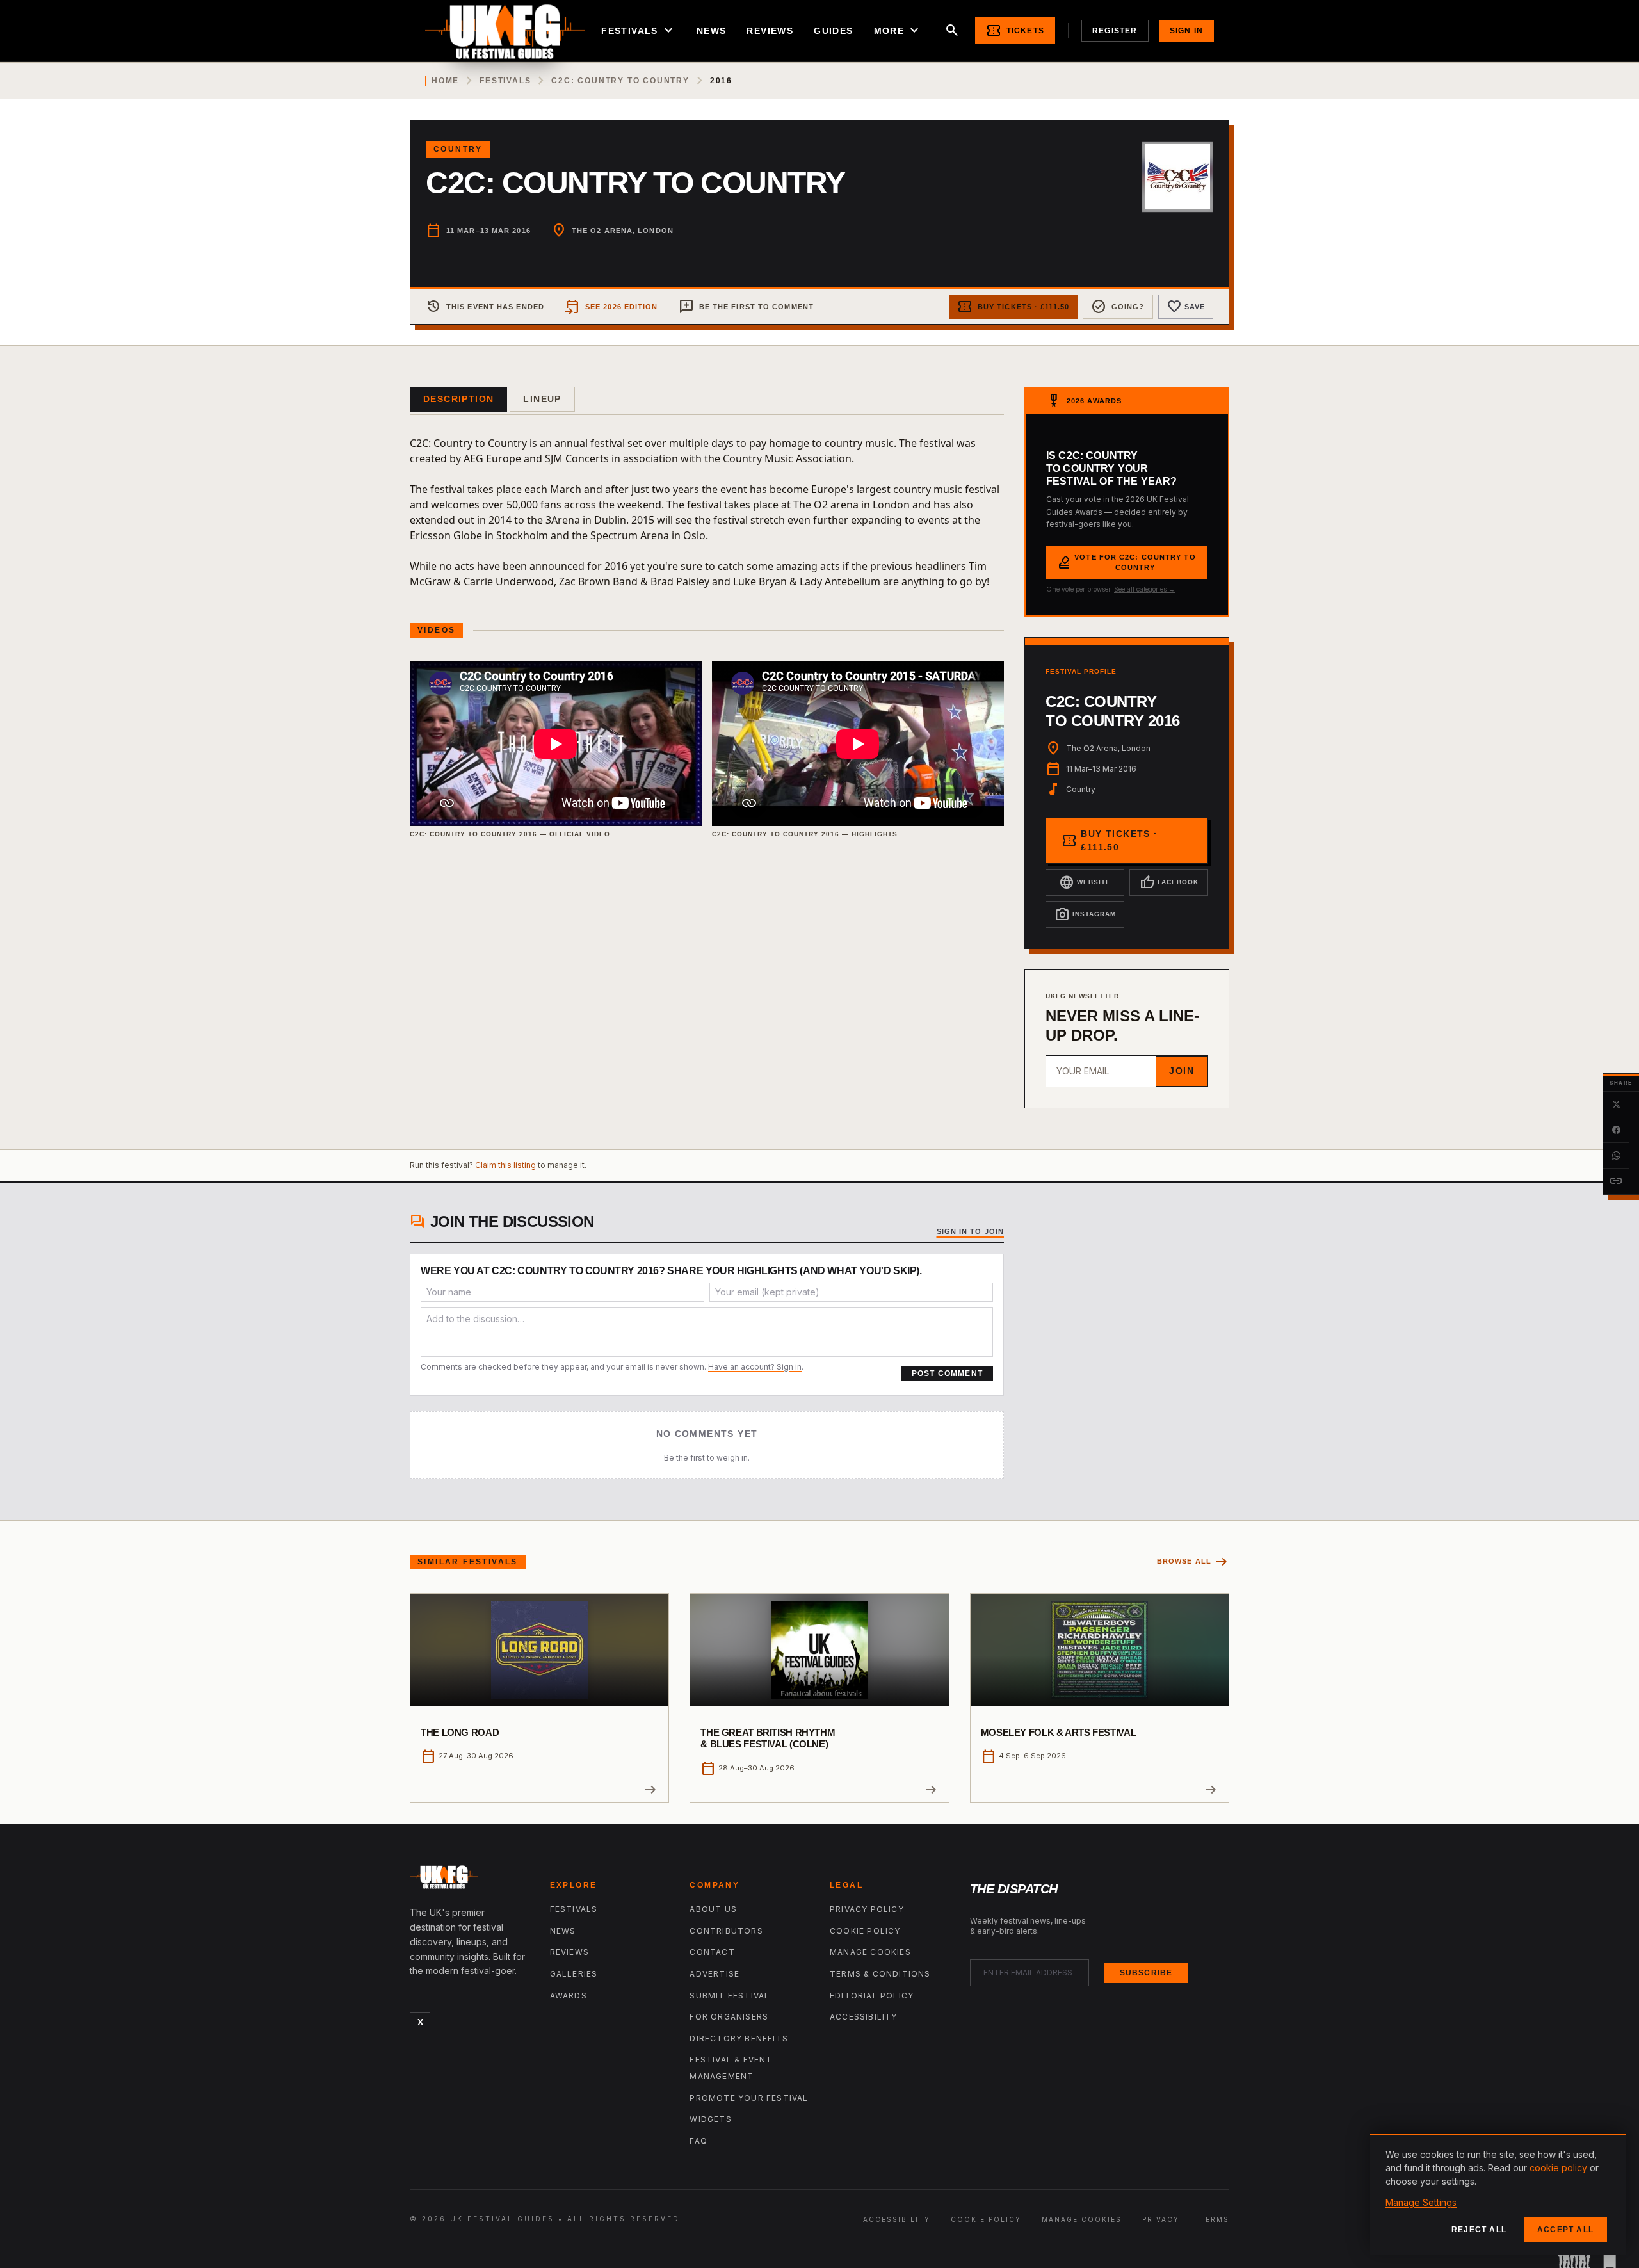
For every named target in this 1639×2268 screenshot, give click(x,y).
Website (1085, 882)
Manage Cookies (870, 1952)
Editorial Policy (872, 1996)
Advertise (715, 1974)
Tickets (1015, 31)
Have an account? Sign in (755, 1367)
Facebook (1169, 882)
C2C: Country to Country (620, 81)
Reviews (770, 31)
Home (445, 81)
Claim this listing (505, 1165)
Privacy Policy (867, 1909)
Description (458, 399)
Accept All (1565, 2230)
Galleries (574, 1974)
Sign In (1186, 31)
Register (1115, 31)
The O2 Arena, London (623, 231)
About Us (713, 1909)
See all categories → (1144, 589)
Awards (569, 1996)
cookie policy (1558, 2168)
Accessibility (864, 2017)
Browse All (1193, 1562)
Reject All (1479, 2230)
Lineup (542, 399)
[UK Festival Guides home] (470, 1880)
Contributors (726, 1931)
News (712, 31)
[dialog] (1498, 2194)
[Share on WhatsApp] (1616, 1156)
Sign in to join (971, 1231)
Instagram (1085, 914)
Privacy (1161, 2219)
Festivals (639, 31)
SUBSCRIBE (1146, 1973)
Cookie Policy (865, 1931)
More (898, 31)
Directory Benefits (739, 2038)
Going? (1118, 307)
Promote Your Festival (749, 2098)
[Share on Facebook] (1616, 1130)
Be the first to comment (746, 307)
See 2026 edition (611, 307)
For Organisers (729, 2017)
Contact (712, 1952)
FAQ (698, 2141)
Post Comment (947, 1373)
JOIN (1182, 1071)
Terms (1215, 2219)
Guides (833, 31)
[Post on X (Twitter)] (1616, 1105)
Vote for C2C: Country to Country (1126, 563)
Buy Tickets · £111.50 (1013, 307)
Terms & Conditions (880, 1974)
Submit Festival (730, 1996)
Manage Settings (1421, 2202)
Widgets (710, 2119)
